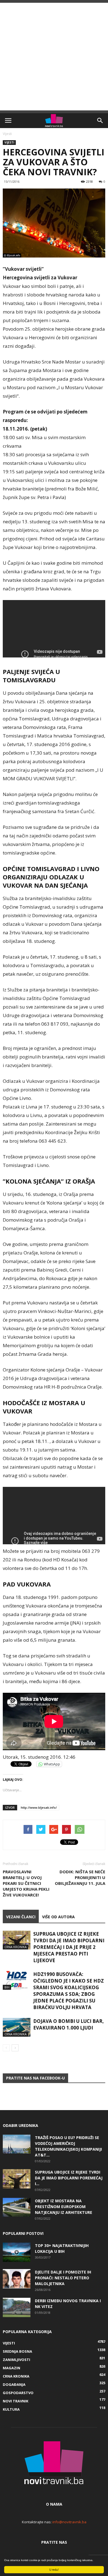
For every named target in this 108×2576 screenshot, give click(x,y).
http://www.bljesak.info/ (39, 1807)
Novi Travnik (16, 2401)
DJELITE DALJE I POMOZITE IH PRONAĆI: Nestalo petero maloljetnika (63, 2278)
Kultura (11, 2409)
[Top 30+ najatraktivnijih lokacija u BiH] (17, 2252)
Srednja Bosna (17, 2351)
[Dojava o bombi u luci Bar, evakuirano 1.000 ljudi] (17, 2027)
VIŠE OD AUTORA (58, 1917)
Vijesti (7, 134)
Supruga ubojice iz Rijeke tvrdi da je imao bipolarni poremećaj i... (69, 2178)
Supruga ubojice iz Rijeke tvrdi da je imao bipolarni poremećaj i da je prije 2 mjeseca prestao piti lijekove (69, 1947)
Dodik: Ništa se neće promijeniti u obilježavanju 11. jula (80, 1877)
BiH (7, 1987)
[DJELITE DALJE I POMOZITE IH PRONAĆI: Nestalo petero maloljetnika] (17, 2279)
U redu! (54, 2570)
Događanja (14, 2384)
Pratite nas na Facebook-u (35, 2078)
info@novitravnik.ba (69, 2522)
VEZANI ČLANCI (21, 1917)
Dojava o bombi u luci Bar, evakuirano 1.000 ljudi (69, 2024)
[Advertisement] (54, 57)
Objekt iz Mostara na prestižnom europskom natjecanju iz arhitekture (64, 2207)
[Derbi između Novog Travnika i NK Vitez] (17, 2307)
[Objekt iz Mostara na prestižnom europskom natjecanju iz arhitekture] (17, 2207)
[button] (100, 121)
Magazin (11, 2368)
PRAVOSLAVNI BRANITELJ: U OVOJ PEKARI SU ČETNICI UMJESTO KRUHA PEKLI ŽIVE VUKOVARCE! (26, 1883)
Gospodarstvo (18, 2393)
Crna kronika (16, 1947)
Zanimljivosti (16, 2360)
